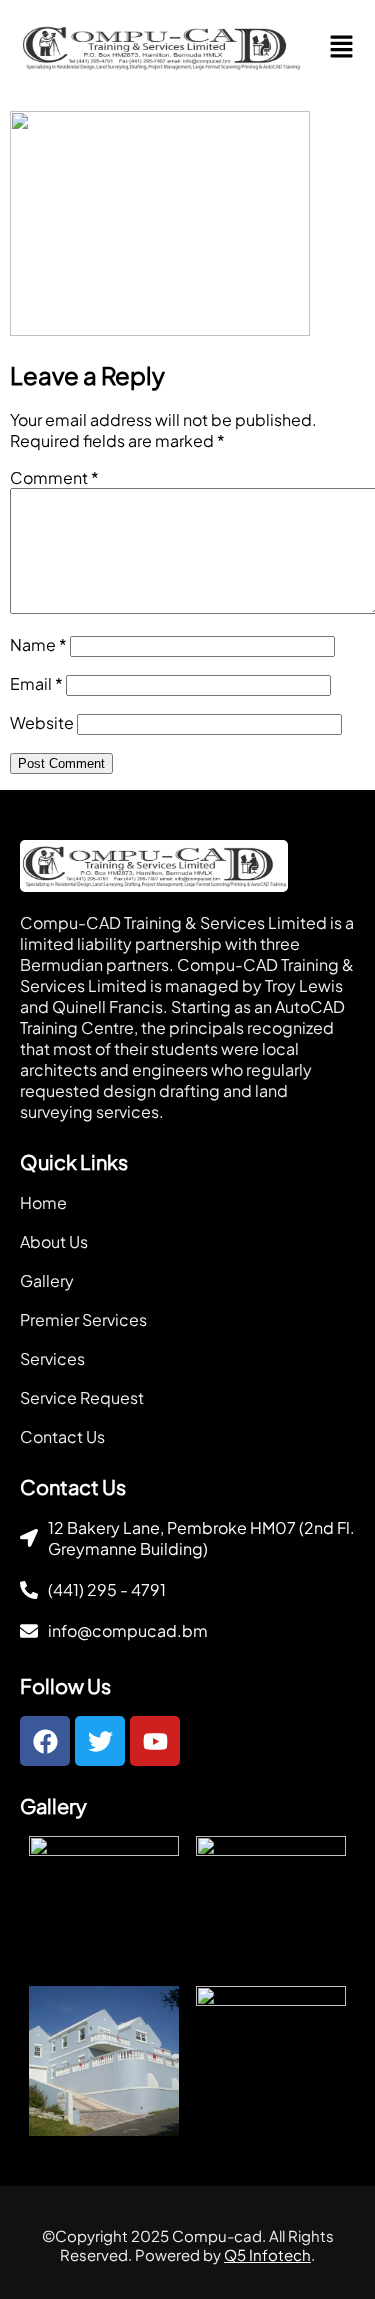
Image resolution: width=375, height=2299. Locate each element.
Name (38, 644)
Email (36, 683)
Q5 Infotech (267, 2254)
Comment (54, 477)
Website (42, 722)
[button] (342, 47)
